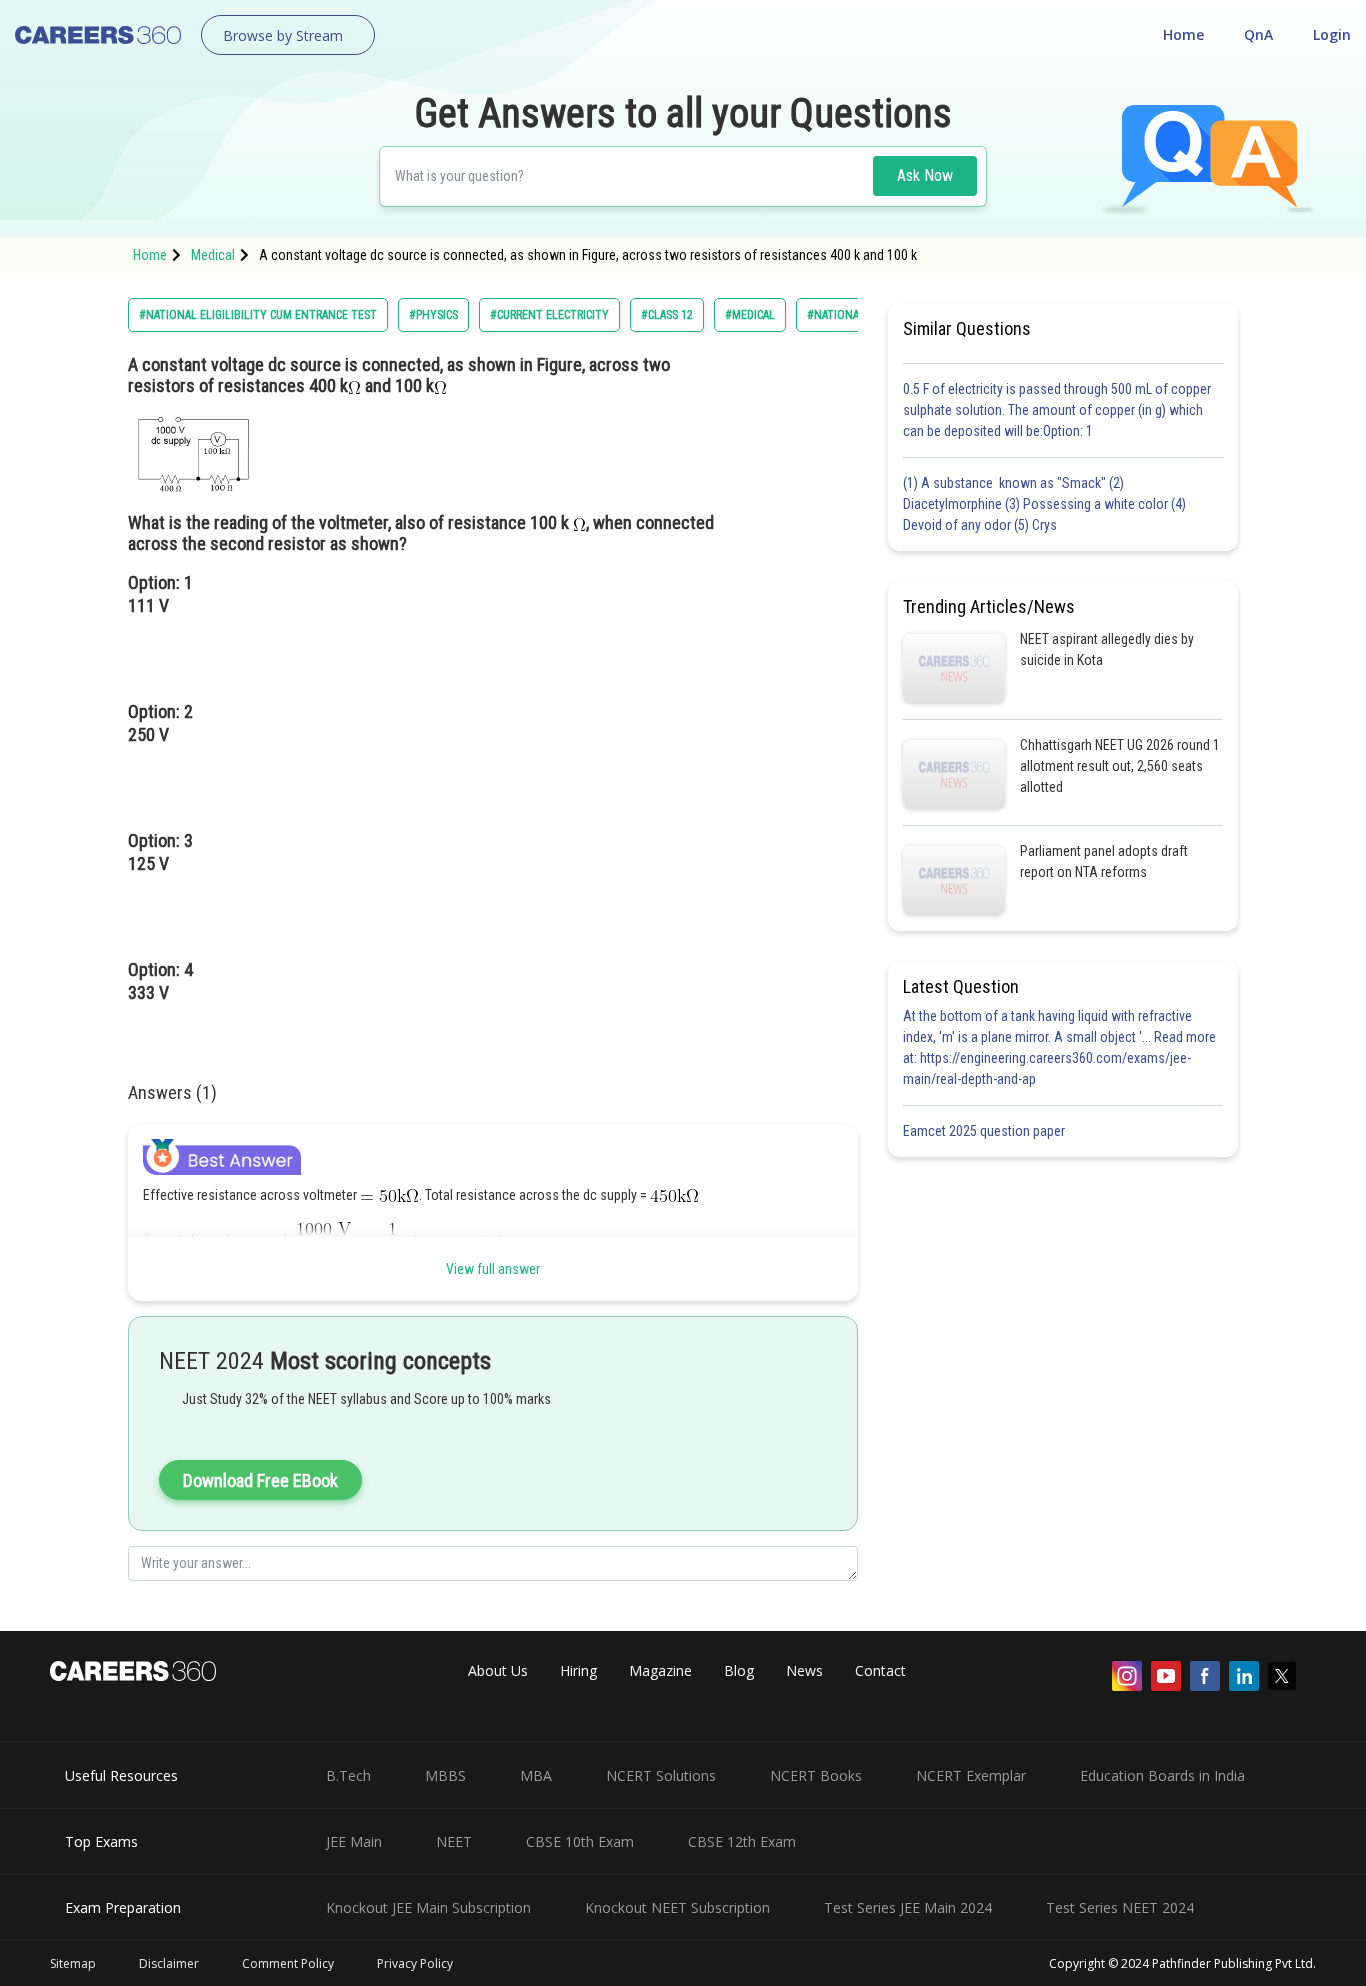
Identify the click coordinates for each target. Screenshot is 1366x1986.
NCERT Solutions (661, 1775)
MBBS (445, 1775)
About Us (498, 1670)
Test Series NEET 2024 (1120, 1907)
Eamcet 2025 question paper (985, 1131)
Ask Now (925, 175)
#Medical (750, 315)
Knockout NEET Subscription (677, 1907)
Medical (213, 255)
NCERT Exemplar (971, 1775)
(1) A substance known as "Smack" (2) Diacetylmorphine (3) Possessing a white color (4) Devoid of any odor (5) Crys (1044, 504)
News (804, 1670)
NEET (454, 1841)
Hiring (578, 1670)
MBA (536, 1775)
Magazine (660, 1670)
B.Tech (348, 1775)
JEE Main (354, 1841)
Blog (739, 1670)
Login (1332, 34)
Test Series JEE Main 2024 (908, 1907)
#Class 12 (667, 315)
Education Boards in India (1162, 1775)
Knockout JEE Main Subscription (428, 1907)
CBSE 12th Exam (742, 1841)
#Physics (433, 315)
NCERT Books (816, 1775)
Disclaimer (169, 1963)
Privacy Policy (415, 1963)
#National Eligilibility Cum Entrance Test (258, 315)
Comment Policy (288, 1963)
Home (1183, 34)
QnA (1258, 34)
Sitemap (73, 1963)
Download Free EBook (260, 1480)
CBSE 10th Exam (580, 1841)
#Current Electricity (549, 315)
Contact (880, 1670)
